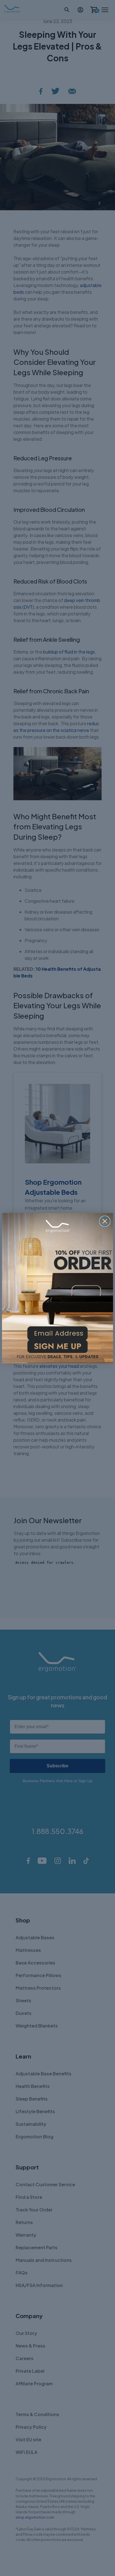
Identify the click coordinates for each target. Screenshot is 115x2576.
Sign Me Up (57, 1348)
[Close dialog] (105, 1221)
